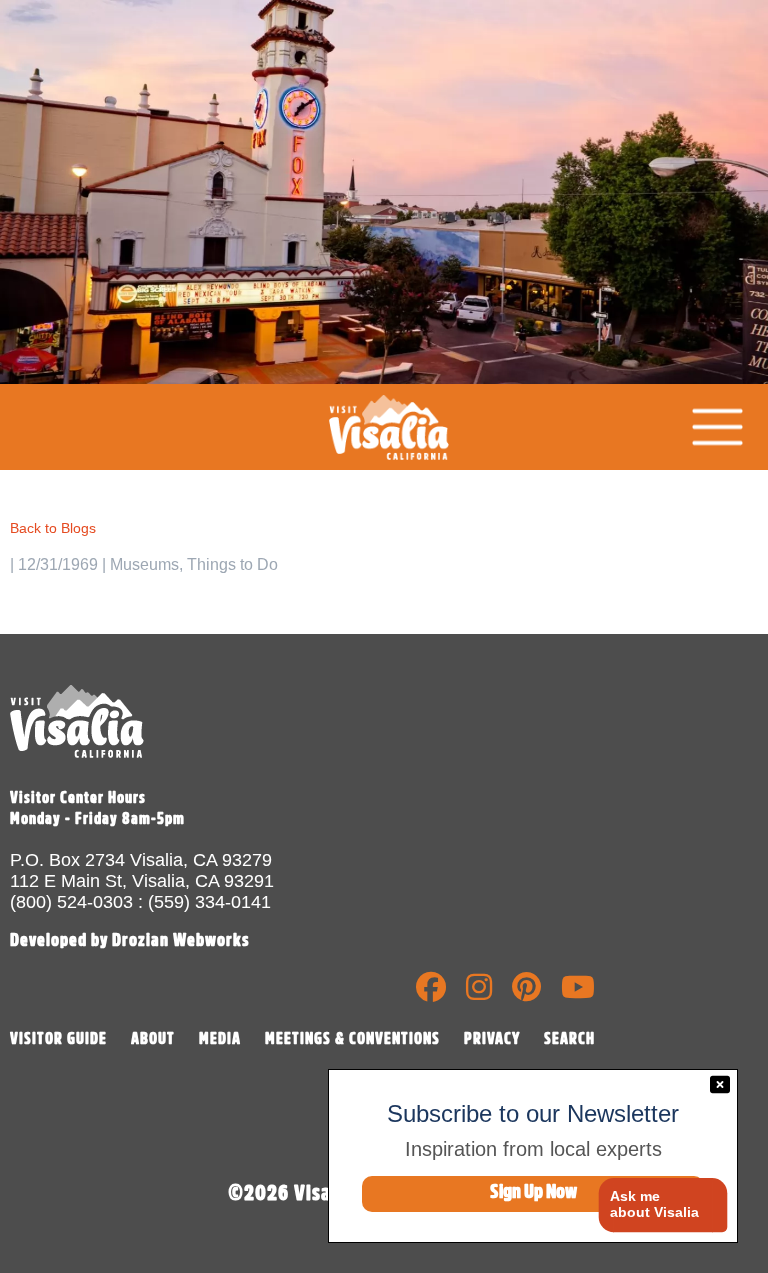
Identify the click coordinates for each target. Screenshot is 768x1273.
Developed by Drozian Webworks (130, 940)
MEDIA (220, 1039)
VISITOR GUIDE (58, 1039)
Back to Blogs (53, 528)
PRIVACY (492, 1039)
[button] (655, 1205)
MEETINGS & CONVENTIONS (352, 1039)
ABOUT (153, 1039)
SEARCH (569, 1039)
